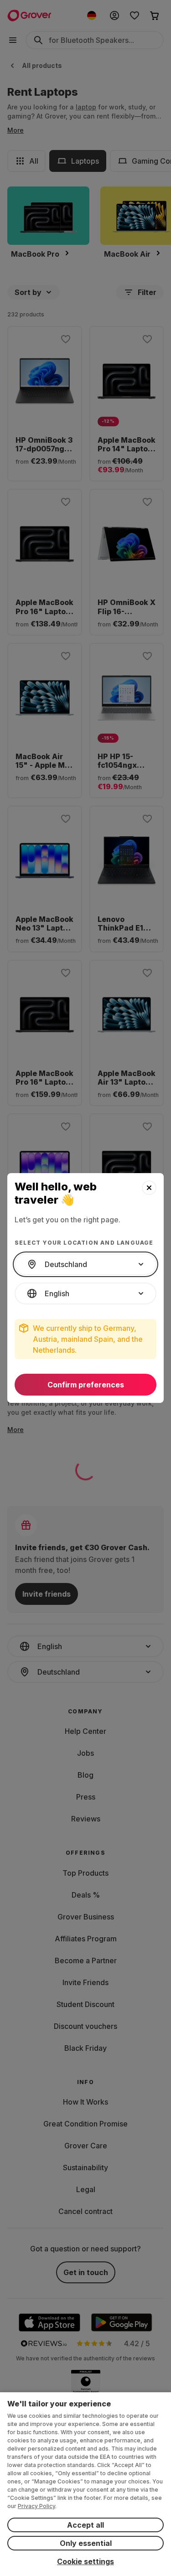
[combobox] (85, 1264)
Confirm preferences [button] (86, 1385)
